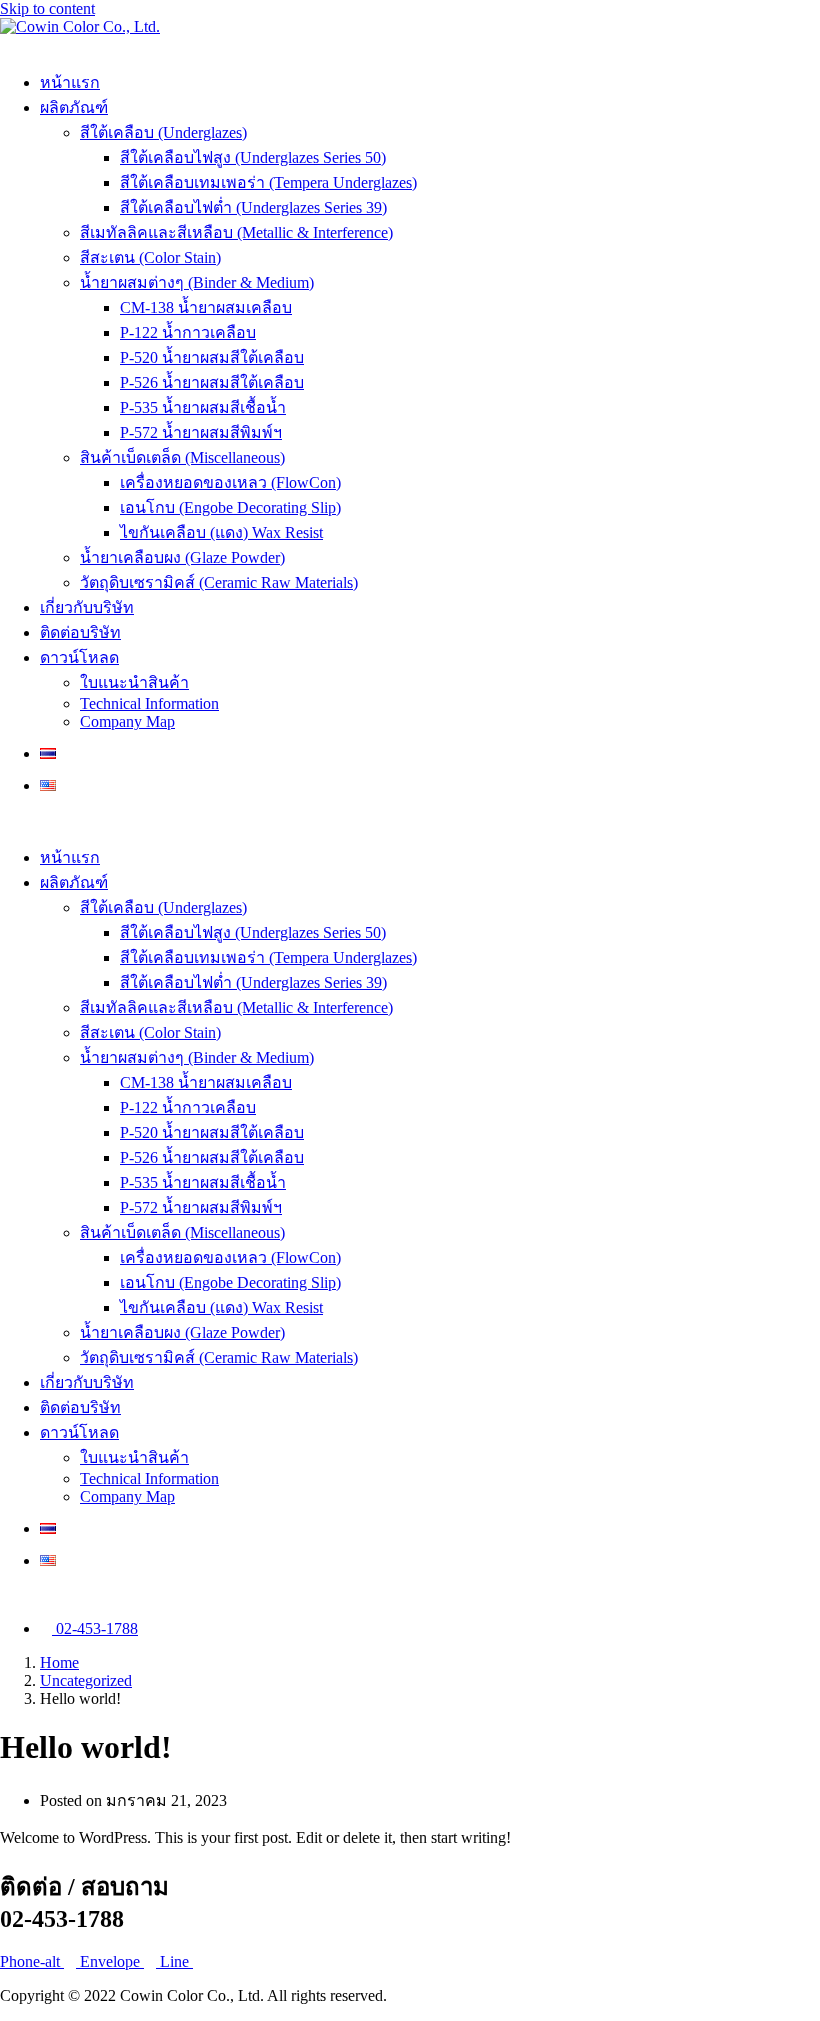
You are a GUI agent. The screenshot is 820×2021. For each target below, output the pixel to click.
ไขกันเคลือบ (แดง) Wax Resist (221, 532)
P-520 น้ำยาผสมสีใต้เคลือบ (212, 357)
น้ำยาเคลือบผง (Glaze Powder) (182, 557)
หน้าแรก (70, 82)
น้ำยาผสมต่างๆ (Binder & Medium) (197, 282)
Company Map (127, 721)
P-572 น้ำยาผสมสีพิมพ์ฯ (201, 432)
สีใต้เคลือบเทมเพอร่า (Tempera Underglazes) (268, 182)
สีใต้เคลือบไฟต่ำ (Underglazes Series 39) (253, 207)
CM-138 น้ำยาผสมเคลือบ (206, 307)
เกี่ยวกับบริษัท (87, 607)
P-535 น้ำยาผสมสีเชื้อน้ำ (203, 407)
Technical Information (149, 703)
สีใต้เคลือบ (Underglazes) (163, 132)
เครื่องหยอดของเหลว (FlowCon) (230, 482)
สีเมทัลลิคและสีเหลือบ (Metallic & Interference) (236, 232)
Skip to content (47, 8)
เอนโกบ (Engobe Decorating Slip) (230, 507)
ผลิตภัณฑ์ (74, 107)
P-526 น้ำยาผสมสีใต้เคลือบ (212, 382)
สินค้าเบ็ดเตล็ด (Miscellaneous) (182, 457)
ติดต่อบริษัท (80, 632)
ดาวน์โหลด (79, 657)
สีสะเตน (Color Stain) (150, 257)
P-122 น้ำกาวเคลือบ (188, 332)
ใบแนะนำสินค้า (134, 682)
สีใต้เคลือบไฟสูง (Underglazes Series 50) (253, 157)
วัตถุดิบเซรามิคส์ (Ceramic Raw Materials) (219, 582)
